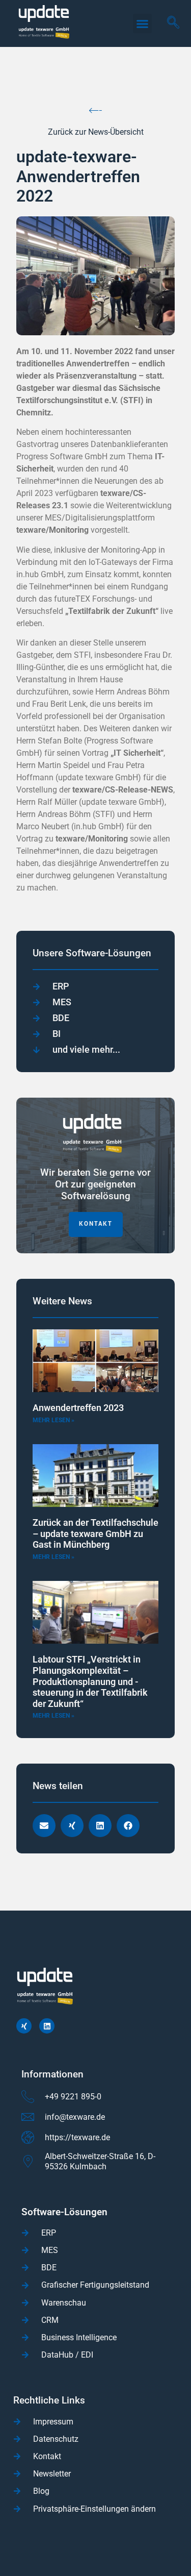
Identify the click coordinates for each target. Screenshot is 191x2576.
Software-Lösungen (64, 2212)
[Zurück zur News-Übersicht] (95, 110)
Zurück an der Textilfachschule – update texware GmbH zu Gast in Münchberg (95, 1533)
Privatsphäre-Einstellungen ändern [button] (94, 2509)
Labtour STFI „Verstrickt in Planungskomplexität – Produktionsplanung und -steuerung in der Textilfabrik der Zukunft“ (90, 1681)
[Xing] (24, 2026)
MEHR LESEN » (53, 1420)
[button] (143, 23)
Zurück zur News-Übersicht (96, 132)
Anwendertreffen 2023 (78, 1408)
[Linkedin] (47, 2026)
